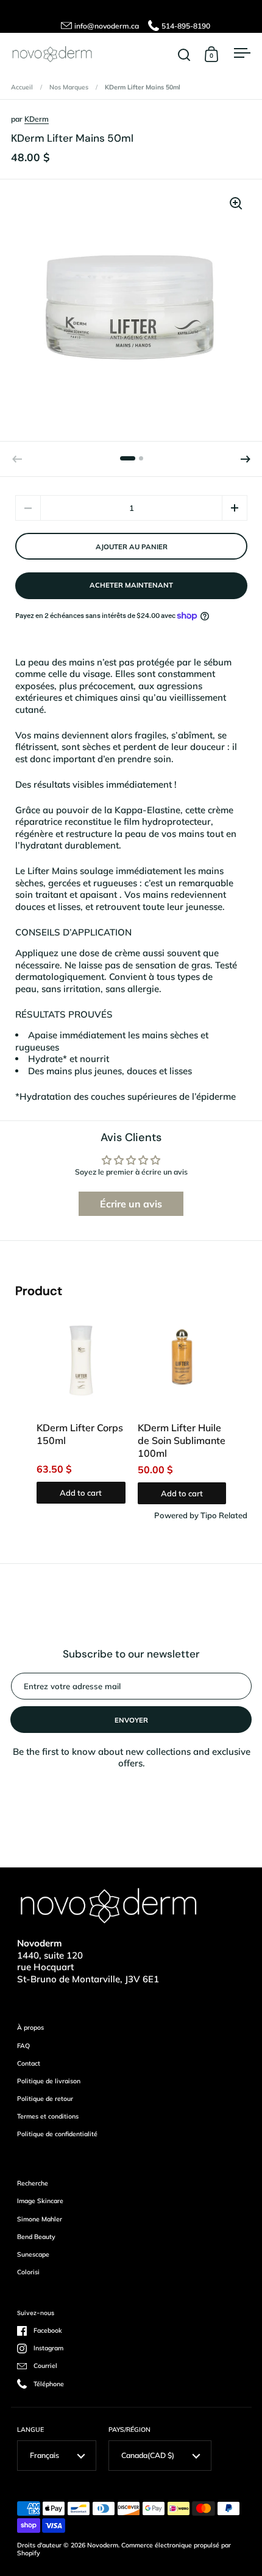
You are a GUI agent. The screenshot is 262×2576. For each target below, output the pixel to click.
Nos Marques (69, 87)
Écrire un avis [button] (131, 1204)
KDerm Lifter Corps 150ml (80, 1434)
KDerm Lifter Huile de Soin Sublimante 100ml (182, 1440)
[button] (246, 459)
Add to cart (81, 1493)
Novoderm (103, 2545)
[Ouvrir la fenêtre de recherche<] (184, 54)
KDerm (37, 119)
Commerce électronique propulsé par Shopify (124, 2549)
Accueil (22, 87)
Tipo (209, 1515)
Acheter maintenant (131, 585)
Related (233, 1515)
